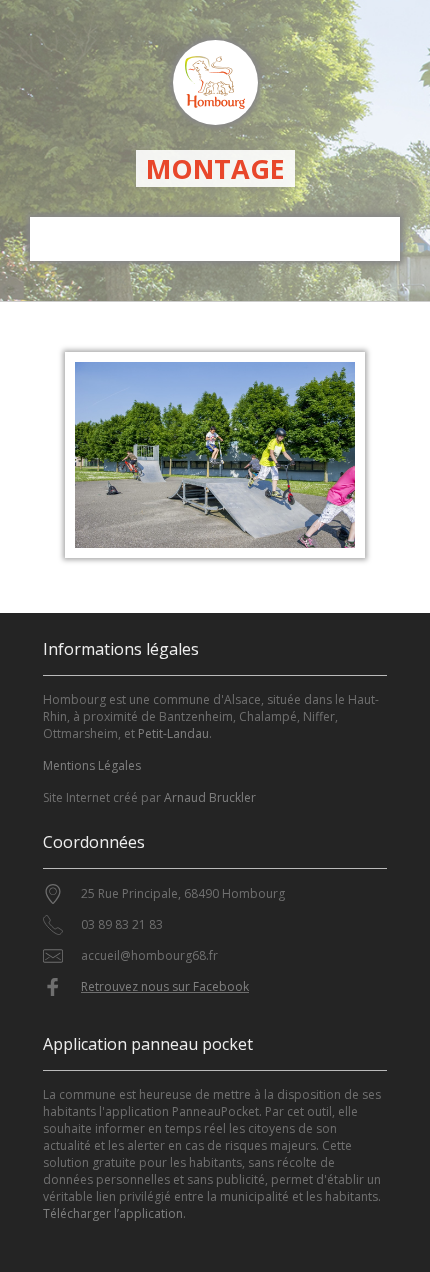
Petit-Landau (173, 733)
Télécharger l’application (113, 1213)
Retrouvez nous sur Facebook (165, 986)
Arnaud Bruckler (210, 797)
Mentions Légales (92, 765)
